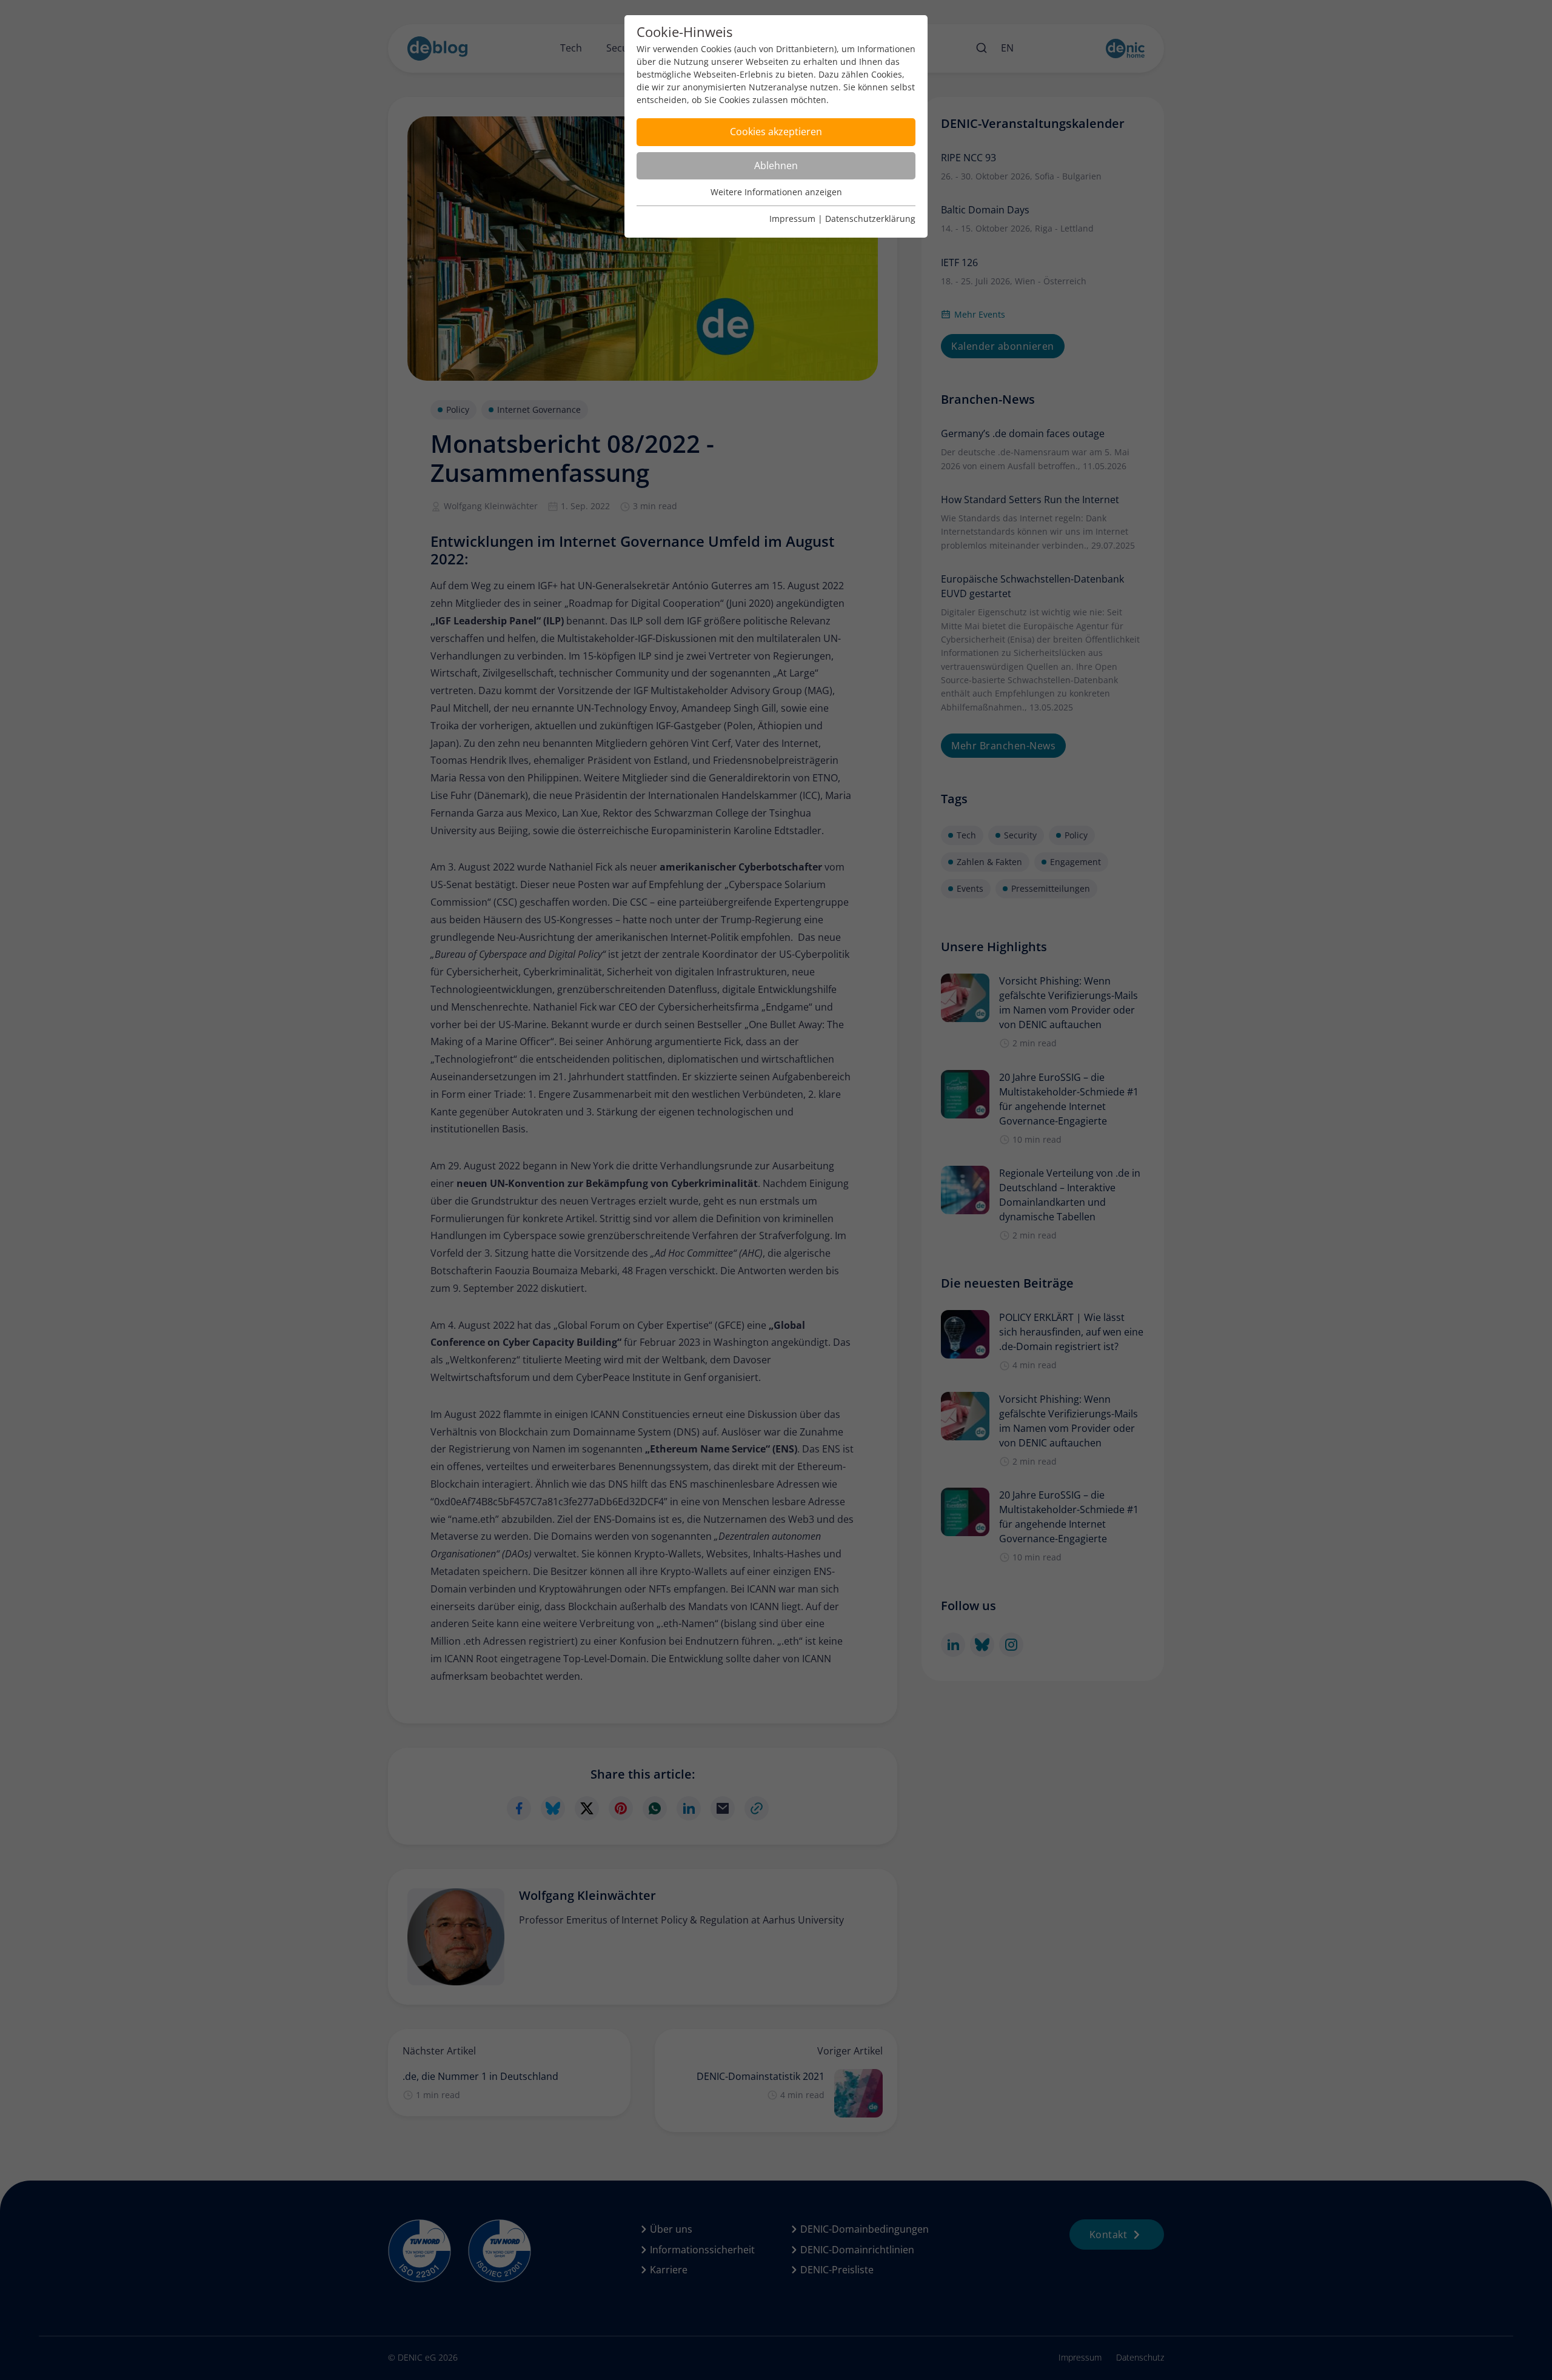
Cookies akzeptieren (776, 132)
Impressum (792, 219)
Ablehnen (776, 165)
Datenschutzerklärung (870, 219)
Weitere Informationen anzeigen (776, 192)
